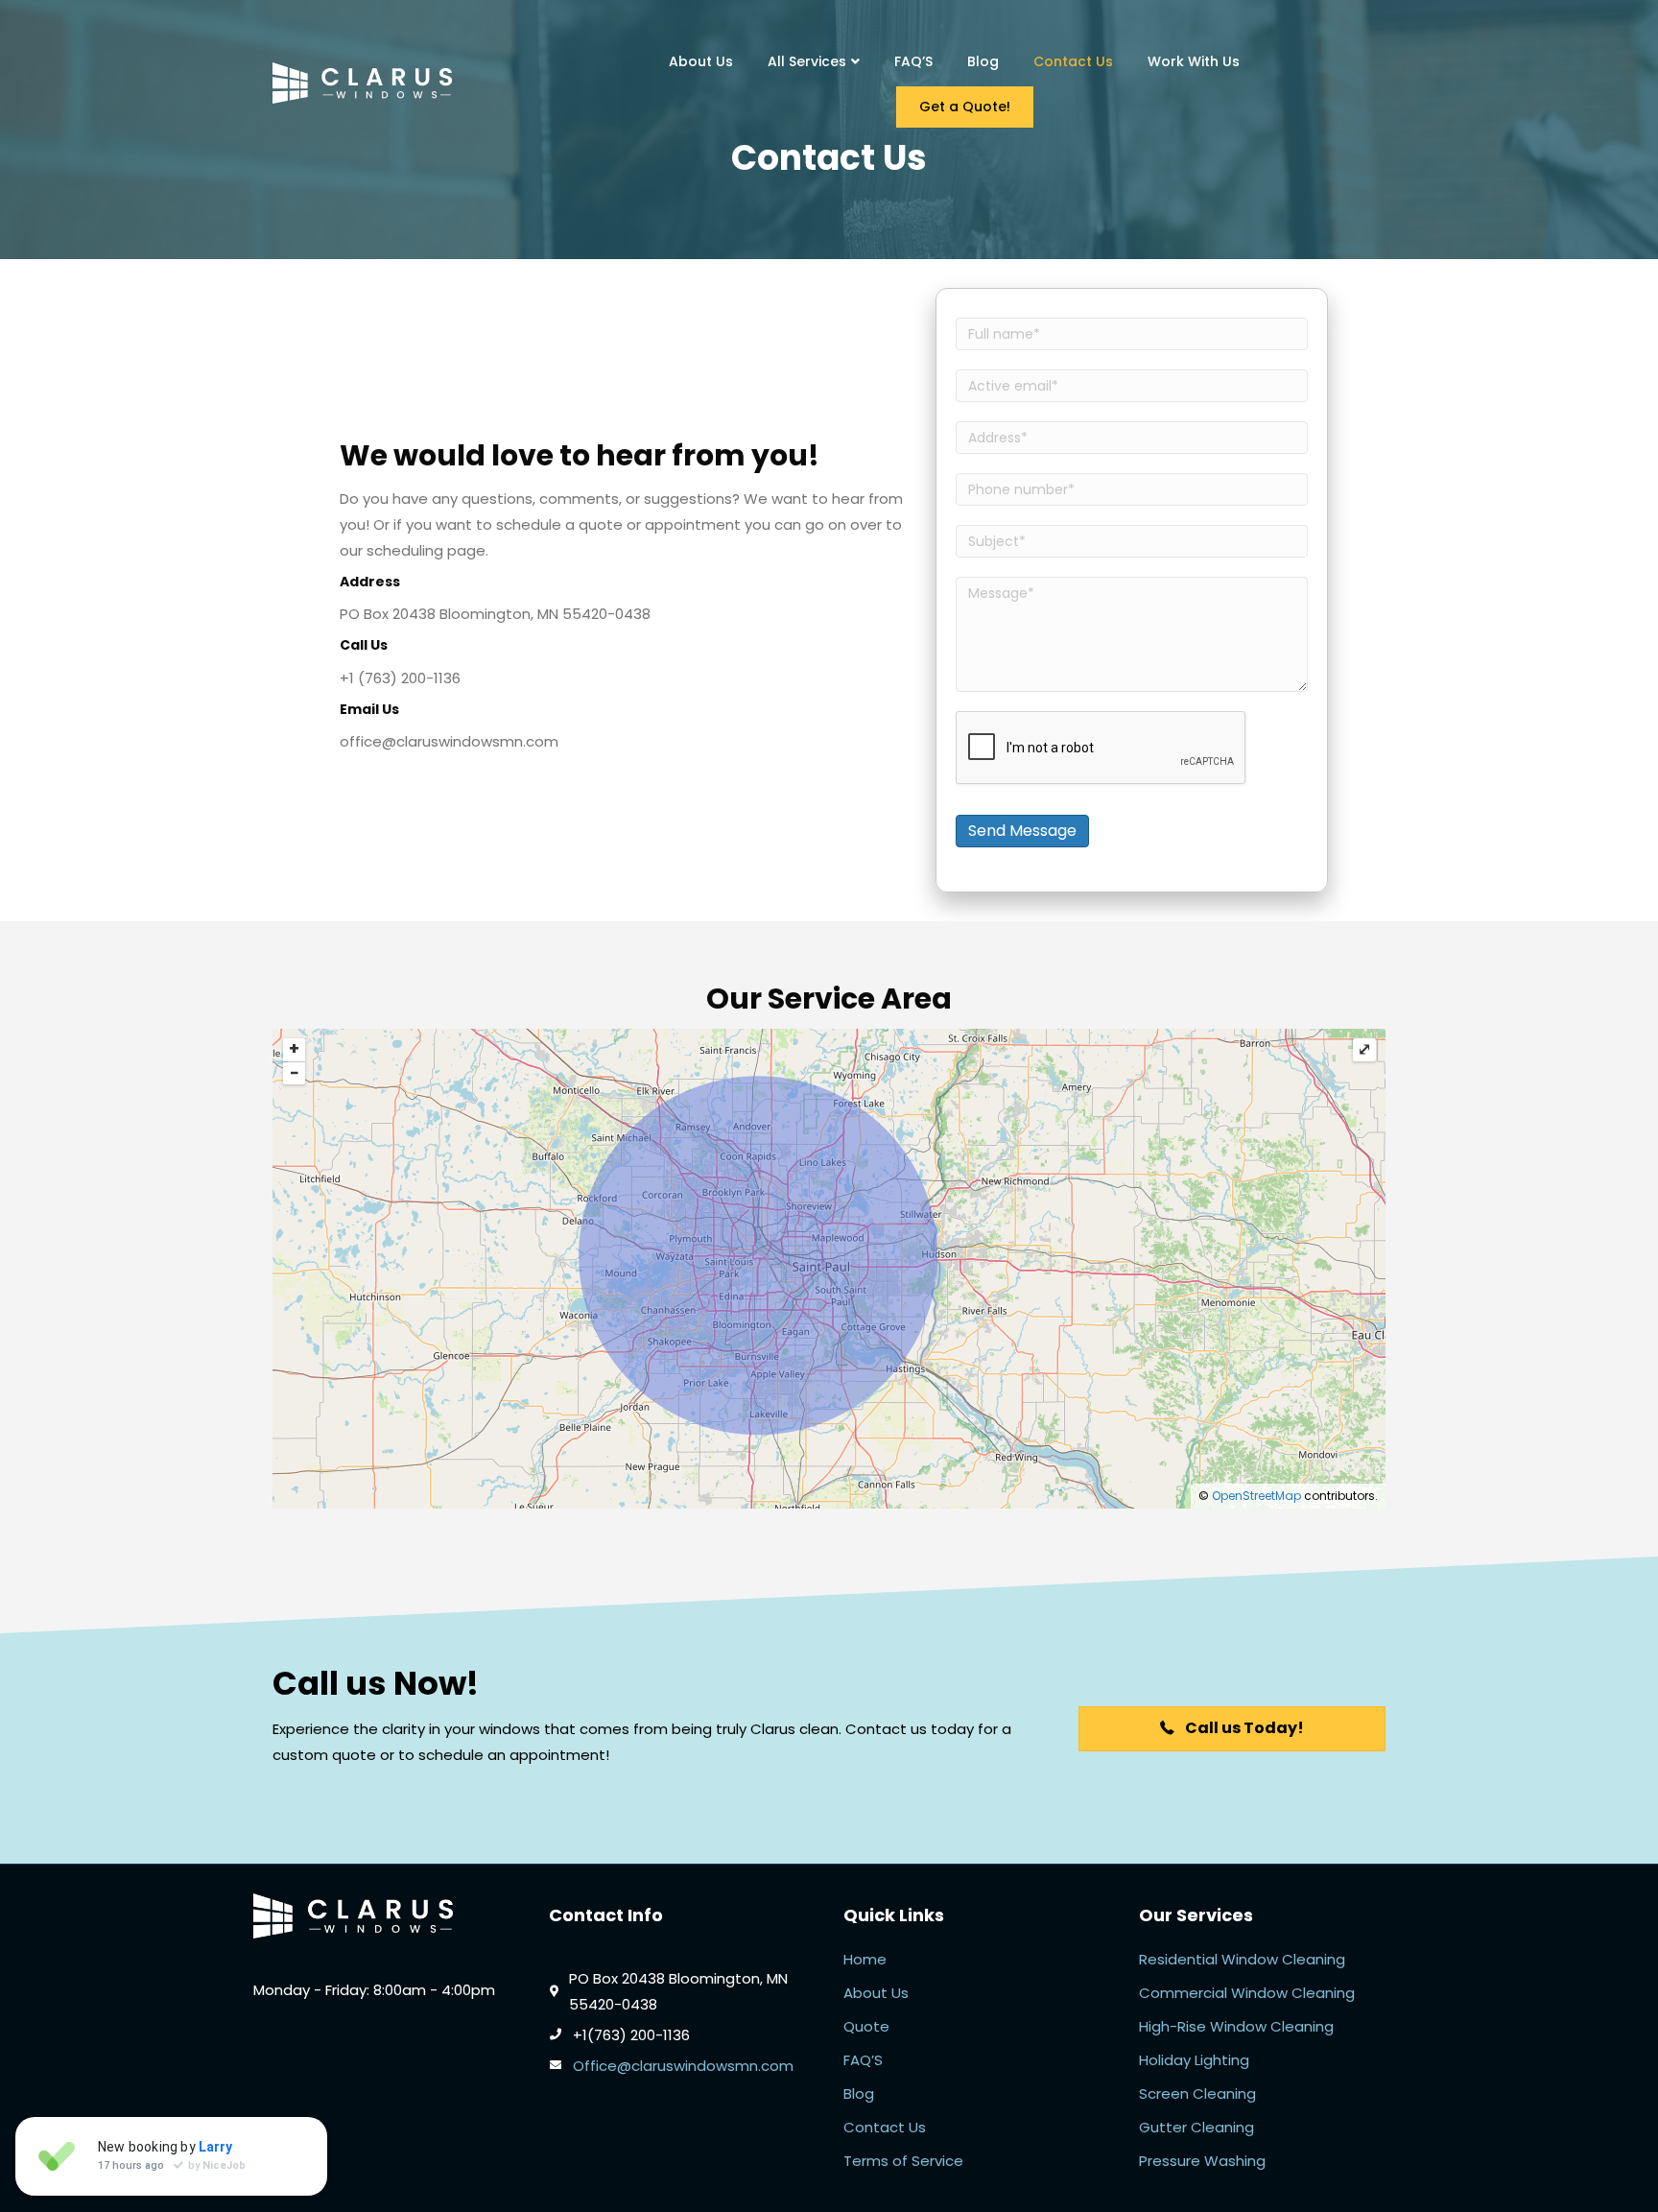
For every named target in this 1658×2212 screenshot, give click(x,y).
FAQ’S (913, 61)
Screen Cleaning (1197, 2093)
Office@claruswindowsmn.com (683, 2066)
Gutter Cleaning (1196, 2127)
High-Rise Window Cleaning (1236, 2026)
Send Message (1022, 831)
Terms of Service (903, 2161)
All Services (807, 61)
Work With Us (1194, 61)
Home (865, 1959)
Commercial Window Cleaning (1247, 1993)
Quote (866, 2026)
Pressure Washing (1202, 2161)
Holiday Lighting (1194, 2060)
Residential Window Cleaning (1242, 1959)
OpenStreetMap (1256, 1496)
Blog (983, 61)
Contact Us (1073, 61)
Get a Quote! (965, 107)
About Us (701, 61)
